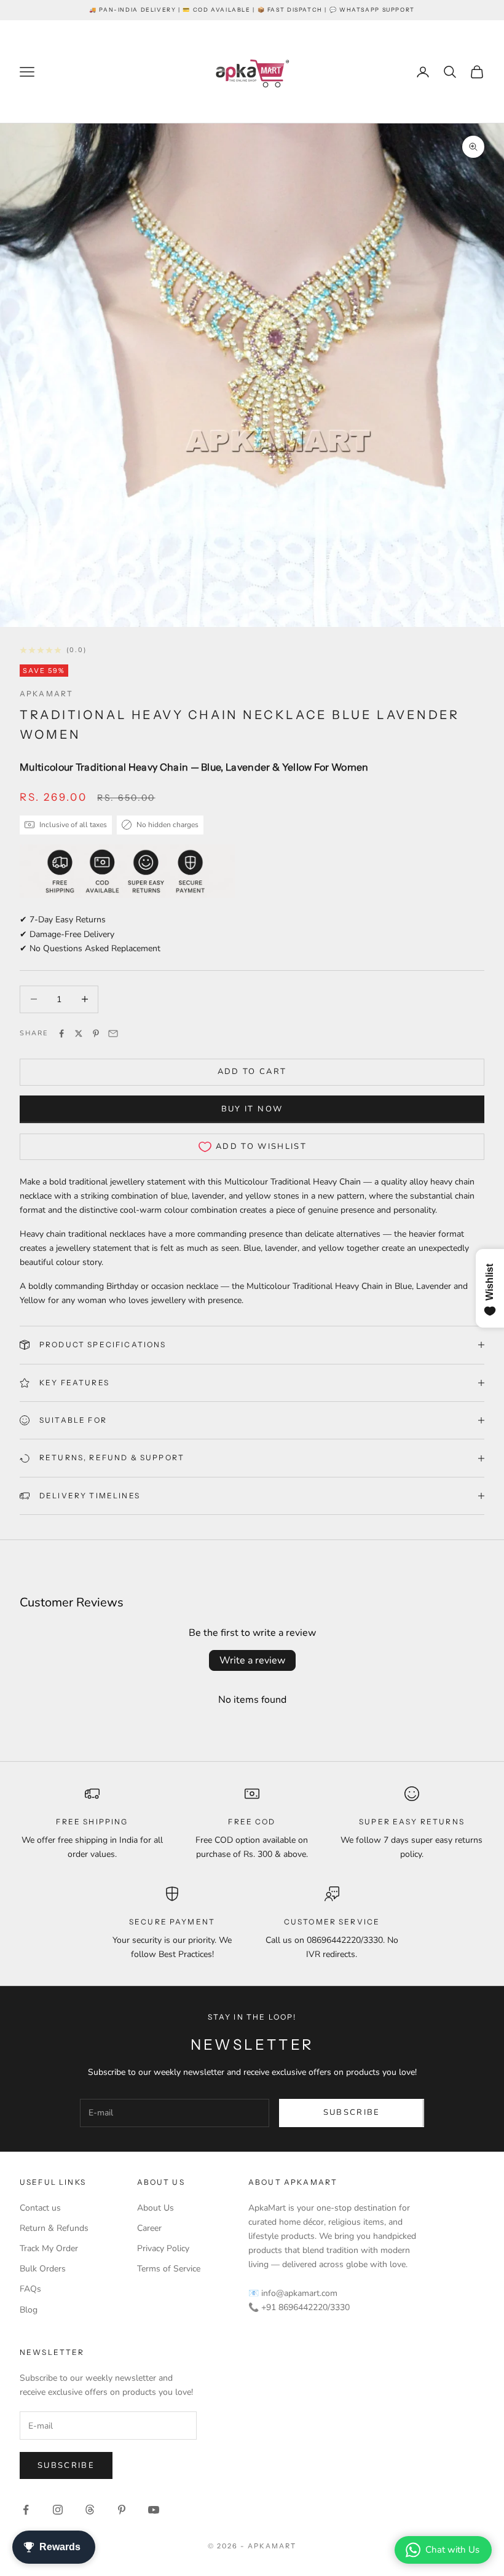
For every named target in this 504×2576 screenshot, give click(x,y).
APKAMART (46, 694)
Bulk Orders (43, 2269)
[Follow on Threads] (90, 2510)
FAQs (30, 2289)
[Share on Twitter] (79, 1033)
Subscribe (352, 2112)
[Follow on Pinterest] (122, 2510)
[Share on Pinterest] (96, 1033)
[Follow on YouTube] (154, 2510)
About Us (156, 2208)
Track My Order (49, 2248)
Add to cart (252, 1072)
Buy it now (252, 1109)
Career (149, 2228)
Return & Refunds (54, 2228)
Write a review (252, 1660)
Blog (29, 2310)
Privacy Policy (163, 2248)
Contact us (40, 2208)
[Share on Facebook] (61, 1033)
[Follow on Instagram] (58, 2510)
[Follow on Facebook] (26, 2510)
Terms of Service (169, 2269)
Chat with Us (452, 2550)
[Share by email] (113, 1033)
